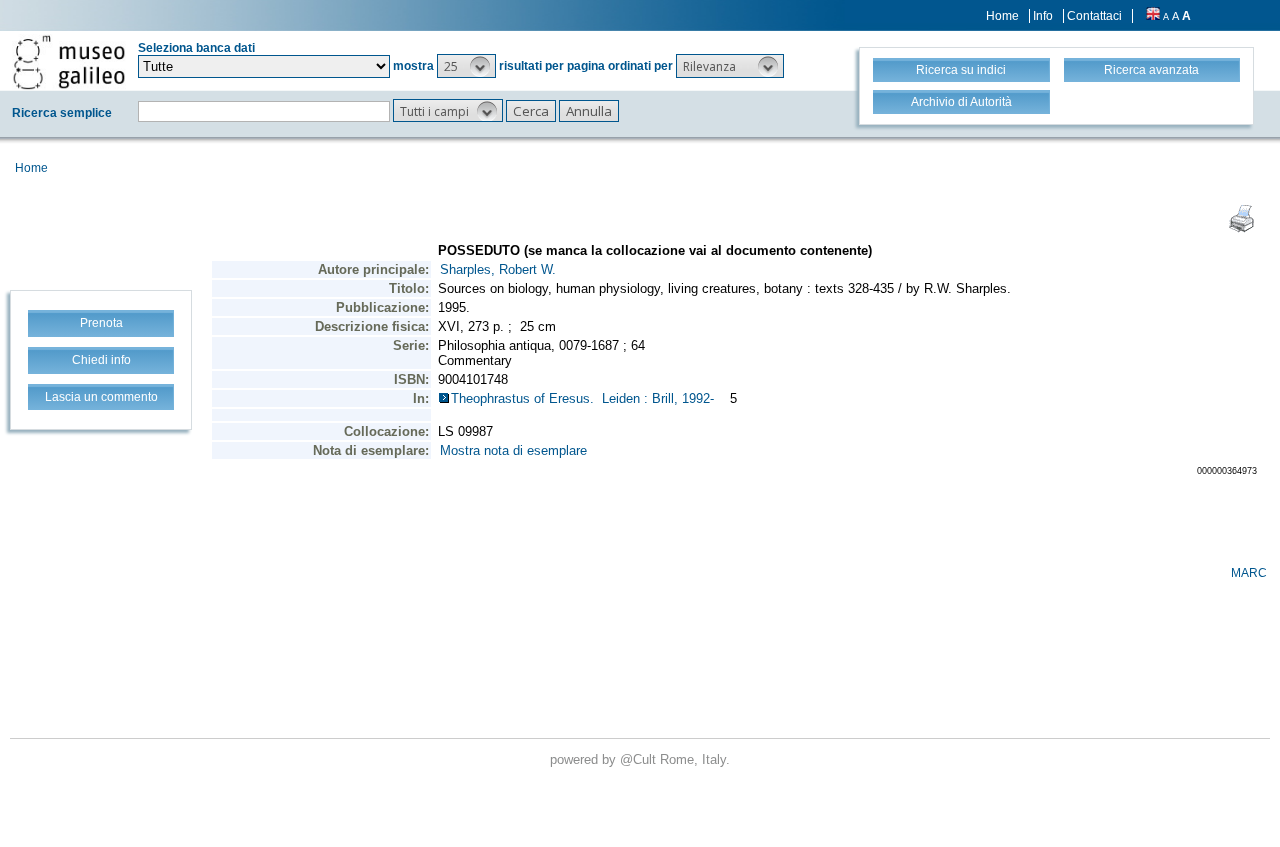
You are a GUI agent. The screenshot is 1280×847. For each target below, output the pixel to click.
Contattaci (1094, 16)
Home (1002, 16)
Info (1043, 16)
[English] (1153, 16)
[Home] (69, 62)
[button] (466, 66)
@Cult (640, 759)
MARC (1249, 573)
